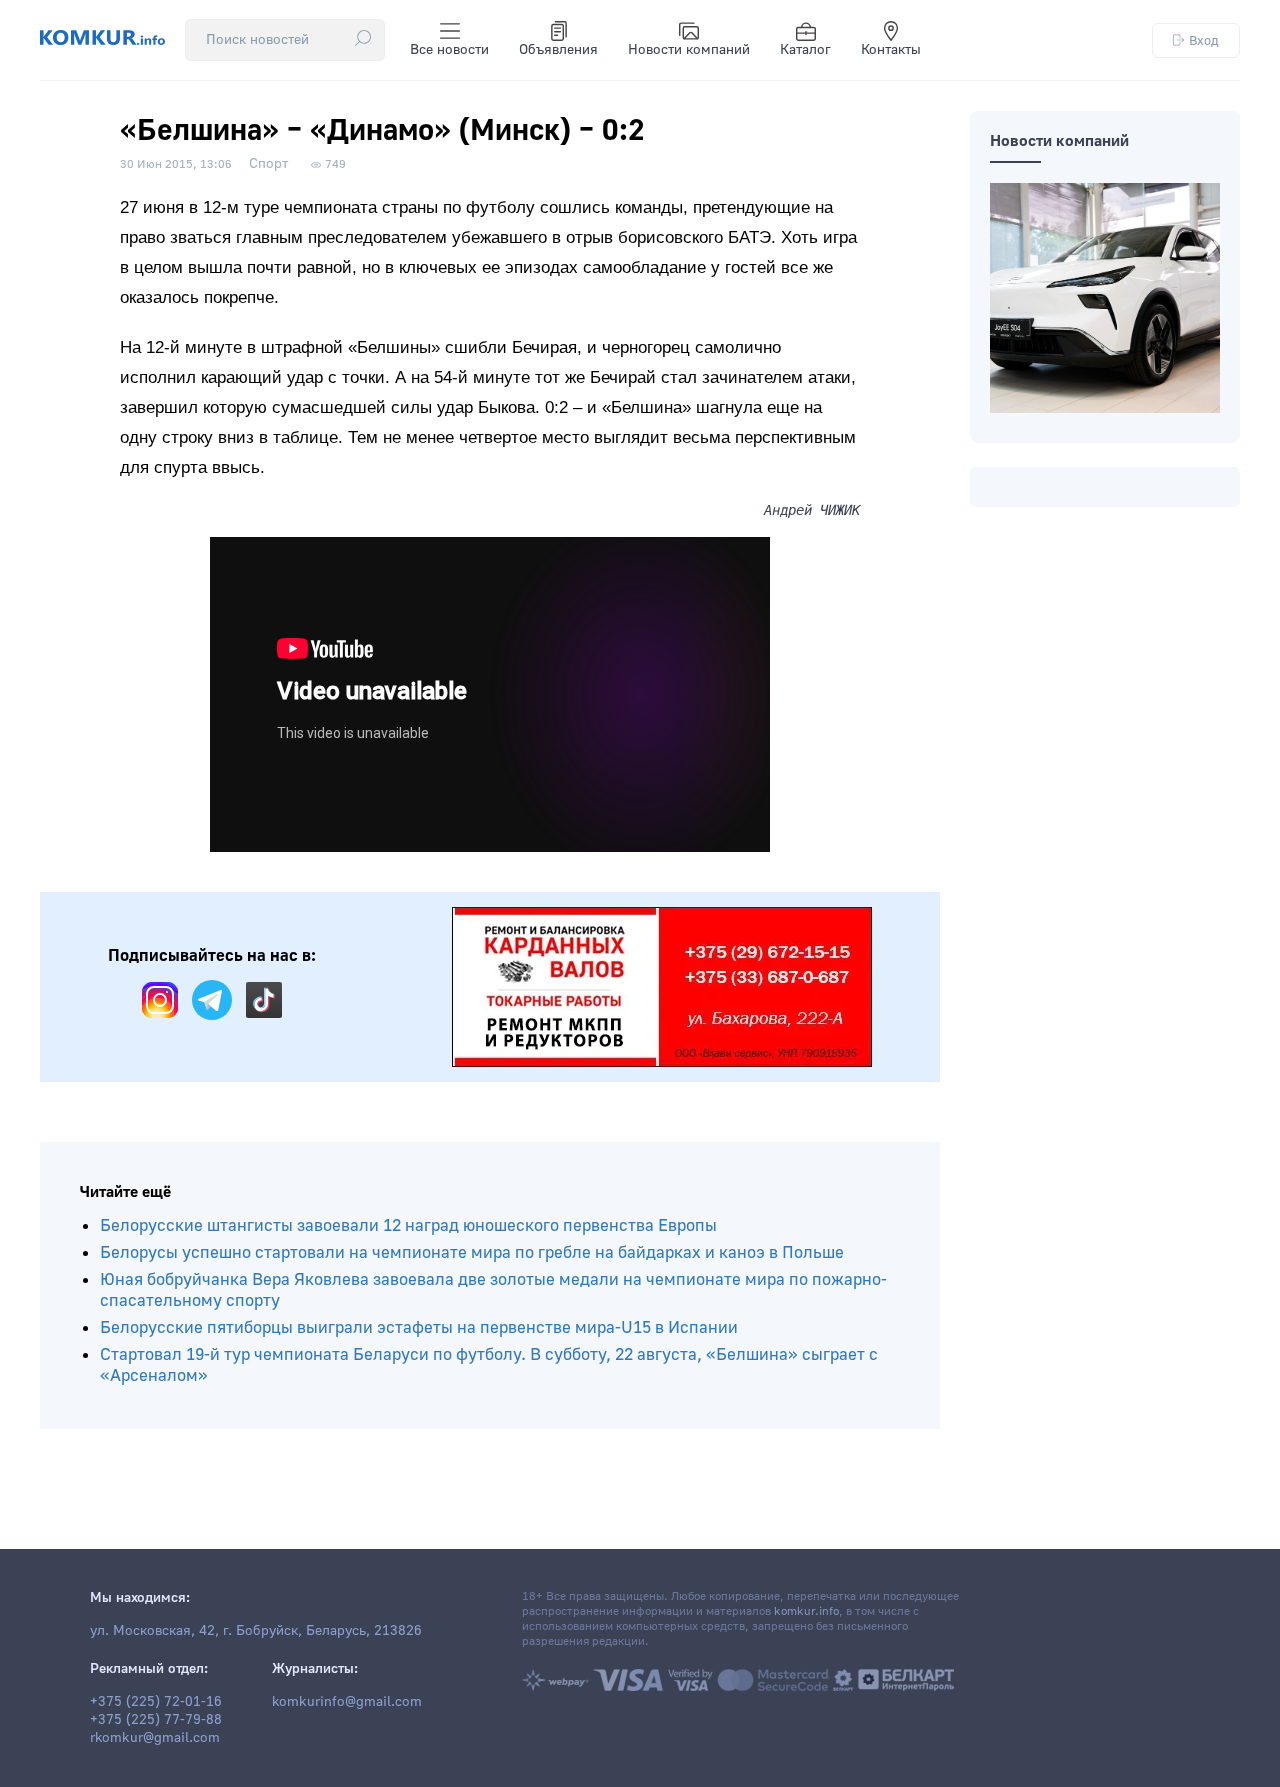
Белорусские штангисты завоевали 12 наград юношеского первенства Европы (408, 1225)
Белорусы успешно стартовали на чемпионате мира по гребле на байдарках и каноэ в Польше (472, 1252)
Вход (1204, 40)
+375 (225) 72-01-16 (156, 1702)
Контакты (891, 50)
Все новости (449, 50)
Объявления (558, 50)
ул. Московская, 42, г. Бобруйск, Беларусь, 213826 (256, 1631)
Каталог (805, 50)
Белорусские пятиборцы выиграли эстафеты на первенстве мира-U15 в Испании (419, 1327)
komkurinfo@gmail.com (347, 1702)
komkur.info (806, 1611)
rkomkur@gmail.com (155, 1738)
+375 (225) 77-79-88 (156, 1720)
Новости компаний (689, 50)
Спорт (268, 164)
